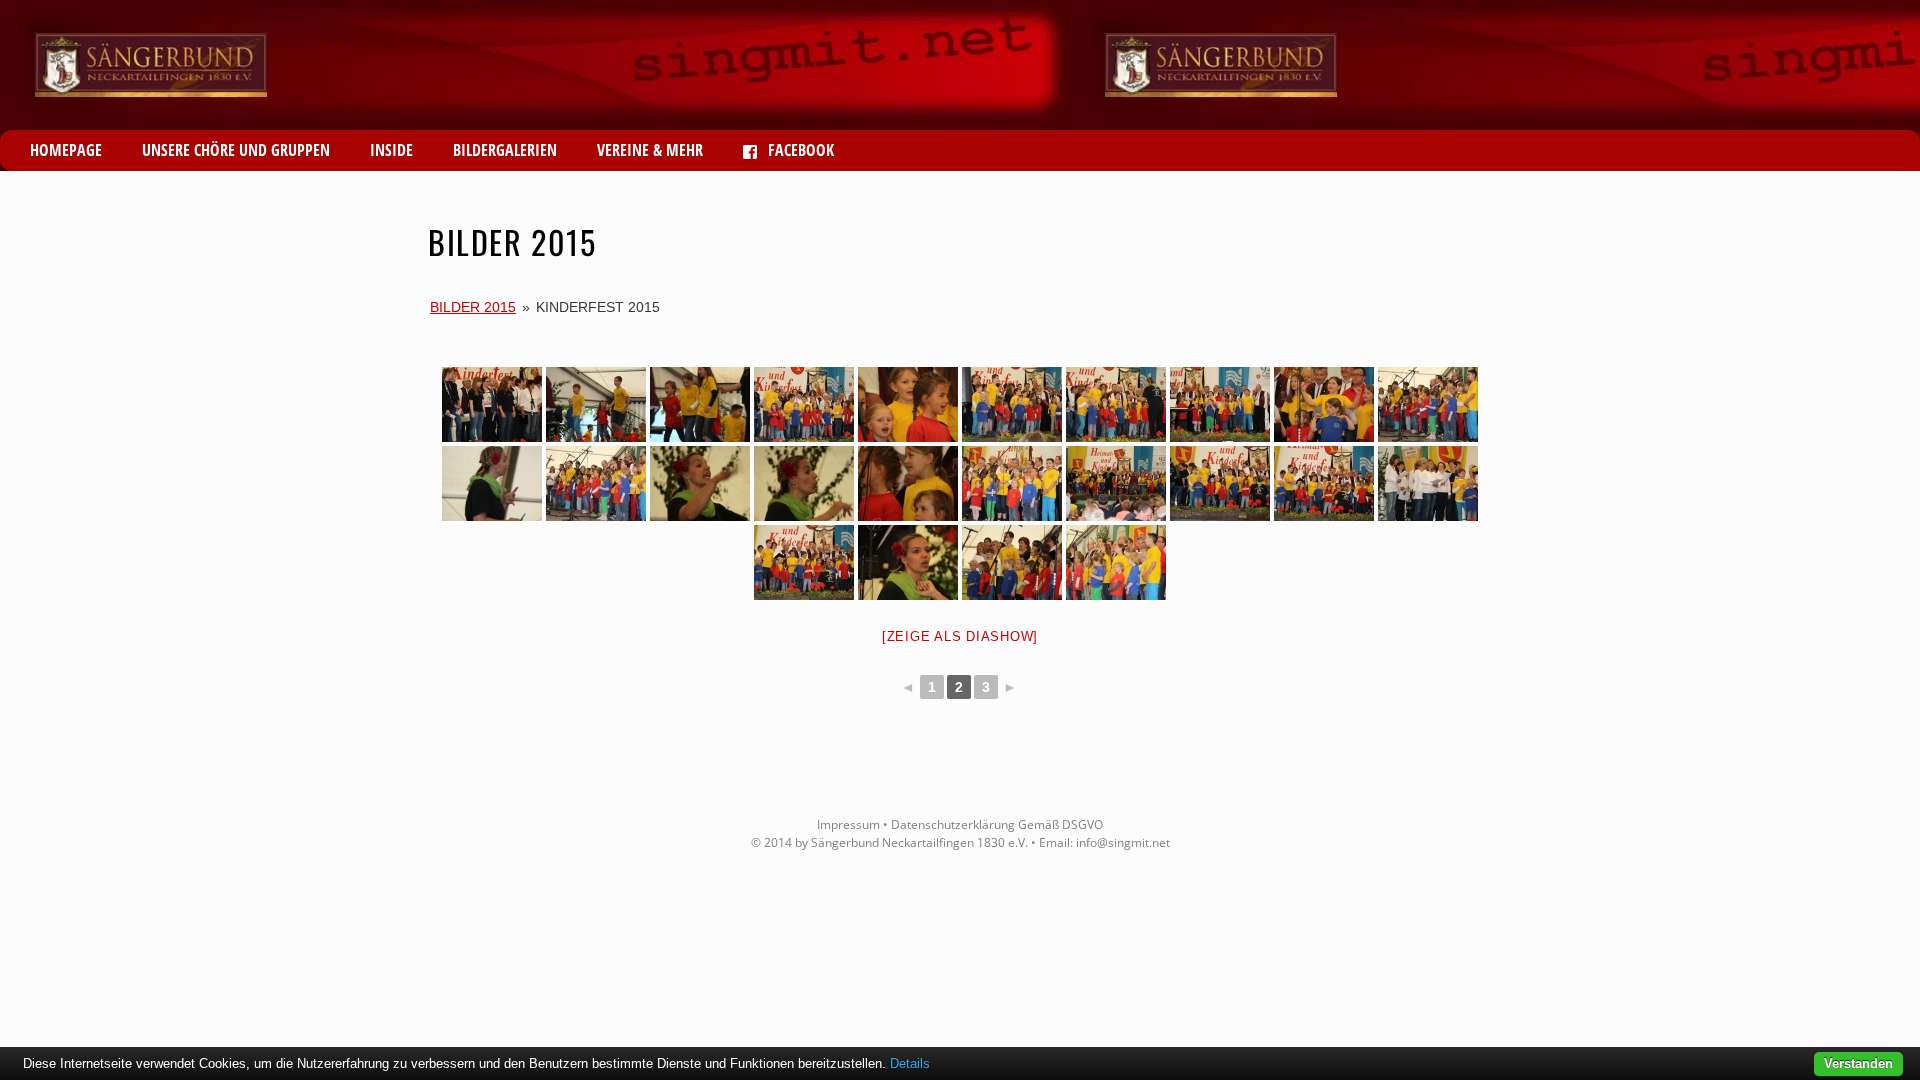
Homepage (66, 150)
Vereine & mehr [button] (650, 150)
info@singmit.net (1123, 842)
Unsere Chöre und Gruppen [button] (236, 150)
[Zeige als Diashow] (960, 636)
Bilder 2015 (473, 307)
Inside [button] (391, 150)
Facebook (799, 150)
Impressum (848, 824)
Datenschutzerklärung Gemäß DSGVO (997, 824)
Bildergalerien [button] (505, 150)
